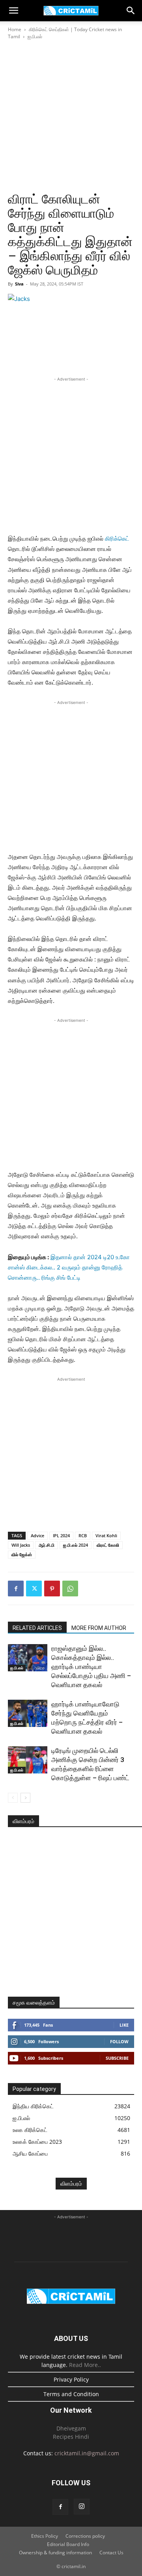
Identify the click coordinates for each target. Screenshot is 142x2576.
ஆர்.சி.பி (47, 1545)
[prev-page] (13, 1798)
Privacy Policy (71, 2379)
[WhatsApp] (70, 1589)
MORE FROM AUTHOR (99, 1628)
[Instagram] (82, 2507)
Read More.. (85, 2365)
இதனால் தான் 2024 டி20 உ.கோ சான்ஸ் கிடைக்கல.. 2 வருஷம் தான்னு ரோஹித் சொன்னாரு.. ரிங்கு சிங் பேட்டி (69, 1267)
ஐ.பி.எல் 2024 (76, 1545)
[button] (13, 11)
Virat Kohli (106, 1535)
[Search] (131, 11)
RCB (83, 1535)
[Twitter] (34, 1589)
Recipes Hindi (71, 2437)
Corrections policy (85, 2536)
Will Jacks (21, 1545)
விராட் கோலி (108, 1545)
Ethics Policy (45, 2536)
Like (124, 2025)
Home (15, 29)
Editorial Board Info (68, 2544)
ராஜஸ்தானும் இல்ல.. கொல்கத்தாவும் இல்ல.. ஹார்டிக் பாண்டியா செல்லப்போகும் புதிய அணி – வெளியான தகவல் (91, 1667)
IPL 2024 (61, 1535)
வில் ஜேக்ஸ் (22, 1554)
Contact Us (111, 2553)
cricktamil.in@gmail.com (87, 2453)
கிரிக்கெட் (117, 539)
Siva (19, 284)
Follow (119, 2041)
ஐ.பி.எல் (35, 36)
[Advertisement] (71, 116)
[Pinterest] (52, 1589)
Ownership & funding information (55, 2553)
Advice (37, 1535)
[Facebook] (16, 1589)
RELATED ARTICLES (37, 1628)
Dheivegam (71, 2428)
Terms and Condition (71, 2394)
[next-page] (25, 1798)
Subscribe (117, 2058)
